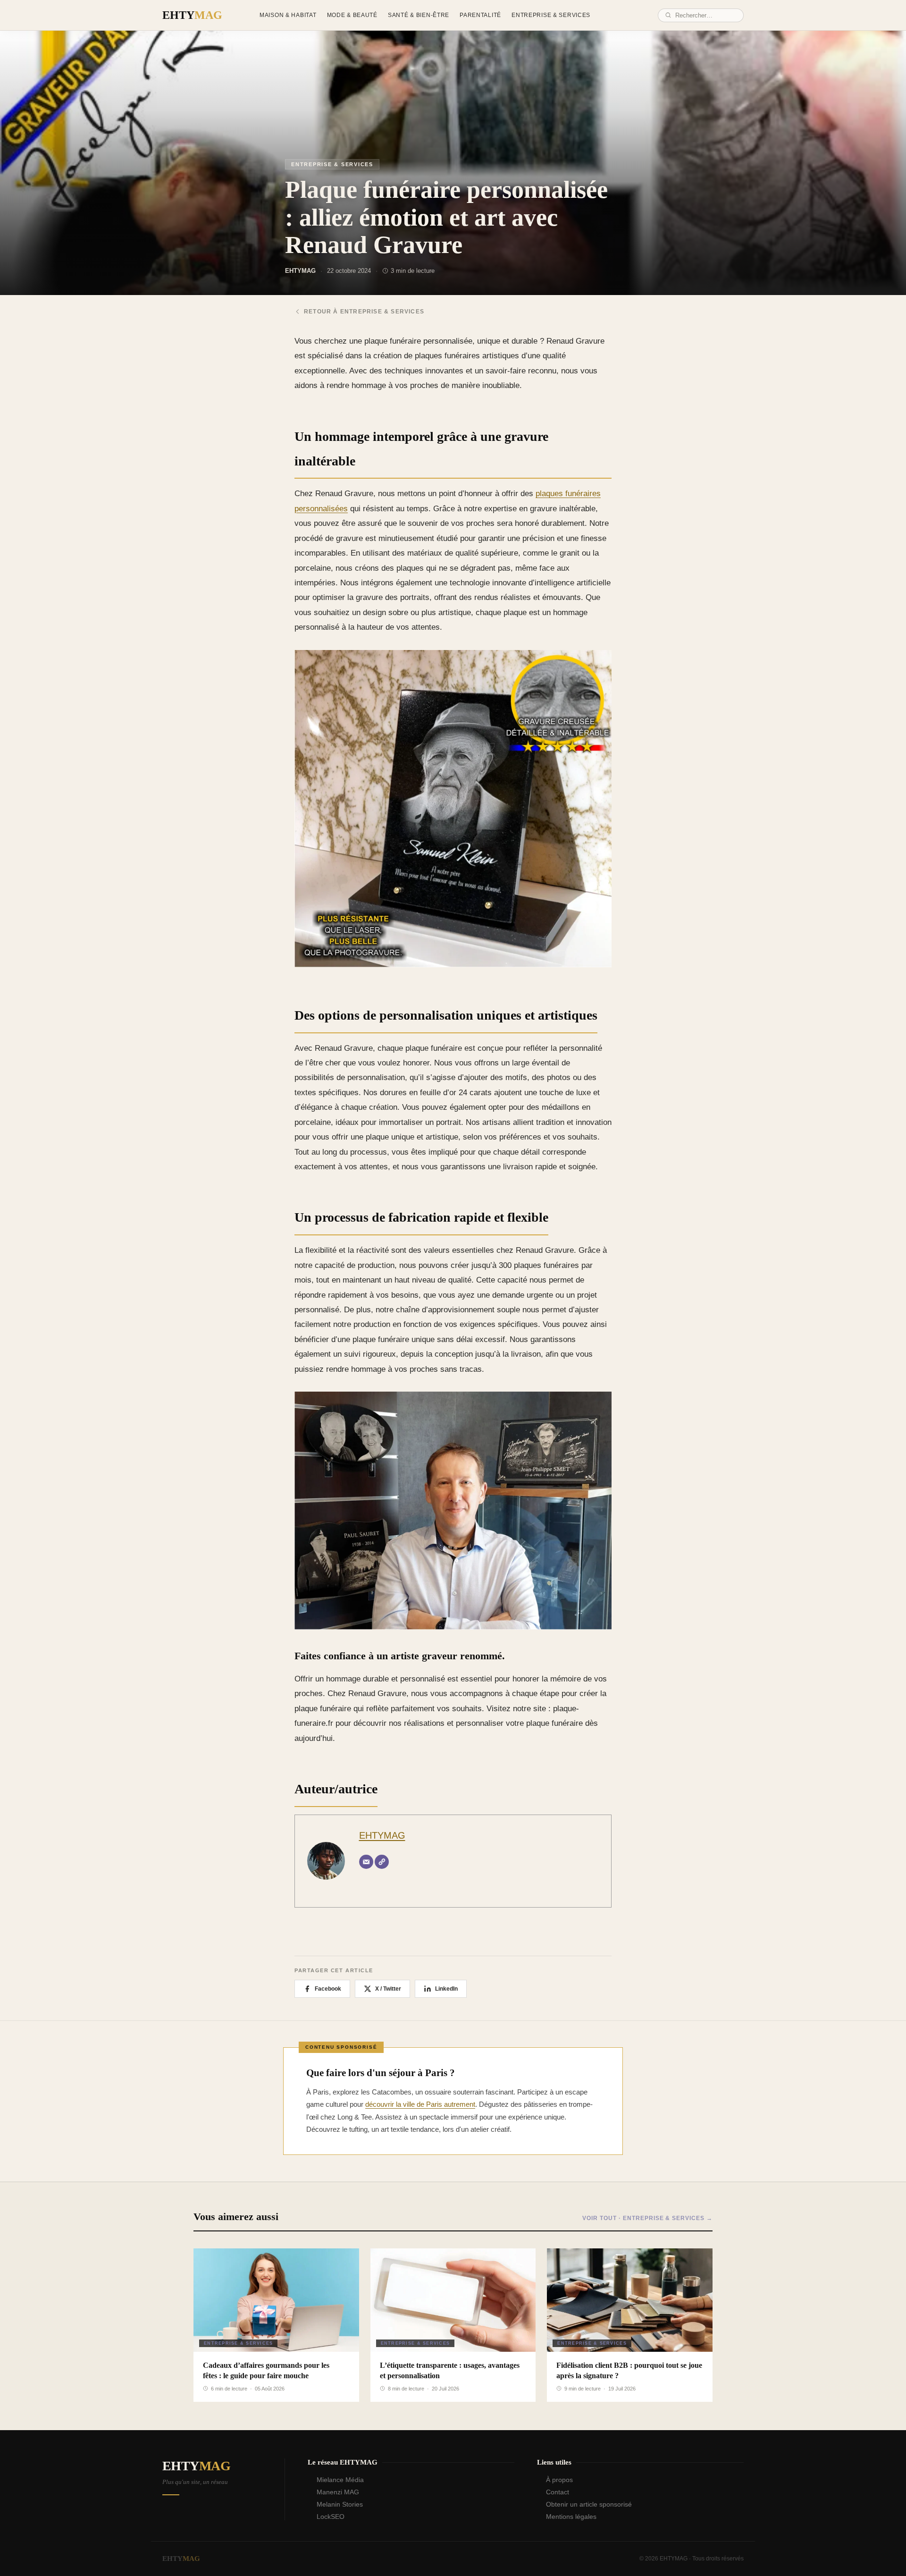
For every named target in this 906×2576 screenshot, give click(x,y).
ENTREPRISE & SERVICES (332, 164)
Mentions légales (571, 2517)
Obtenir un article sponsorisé (589, 2504)
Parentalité (480, 15)
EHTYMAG (382, 1835)
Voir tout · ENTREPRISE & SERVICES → (647, 2218)
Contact (558, 2492)
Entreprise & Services (551, 15)
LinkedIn (446, 1989)
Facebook (328, 1989)
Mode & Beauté (352, 15)
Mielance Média (340, 2480)
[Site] (382, 1862)
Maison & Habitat (288, 15)
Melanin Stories (340, 2504)
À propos (559, 2480)
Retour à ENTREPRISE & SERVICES (364, 312)
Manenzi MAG (338, 2492)
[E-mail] (366, 1862)
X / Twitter (388, 1989)
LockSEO (331, 2517)
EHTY (192, 15)
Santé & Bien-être (419, 15)
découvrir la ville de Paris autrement (420, 2104)
